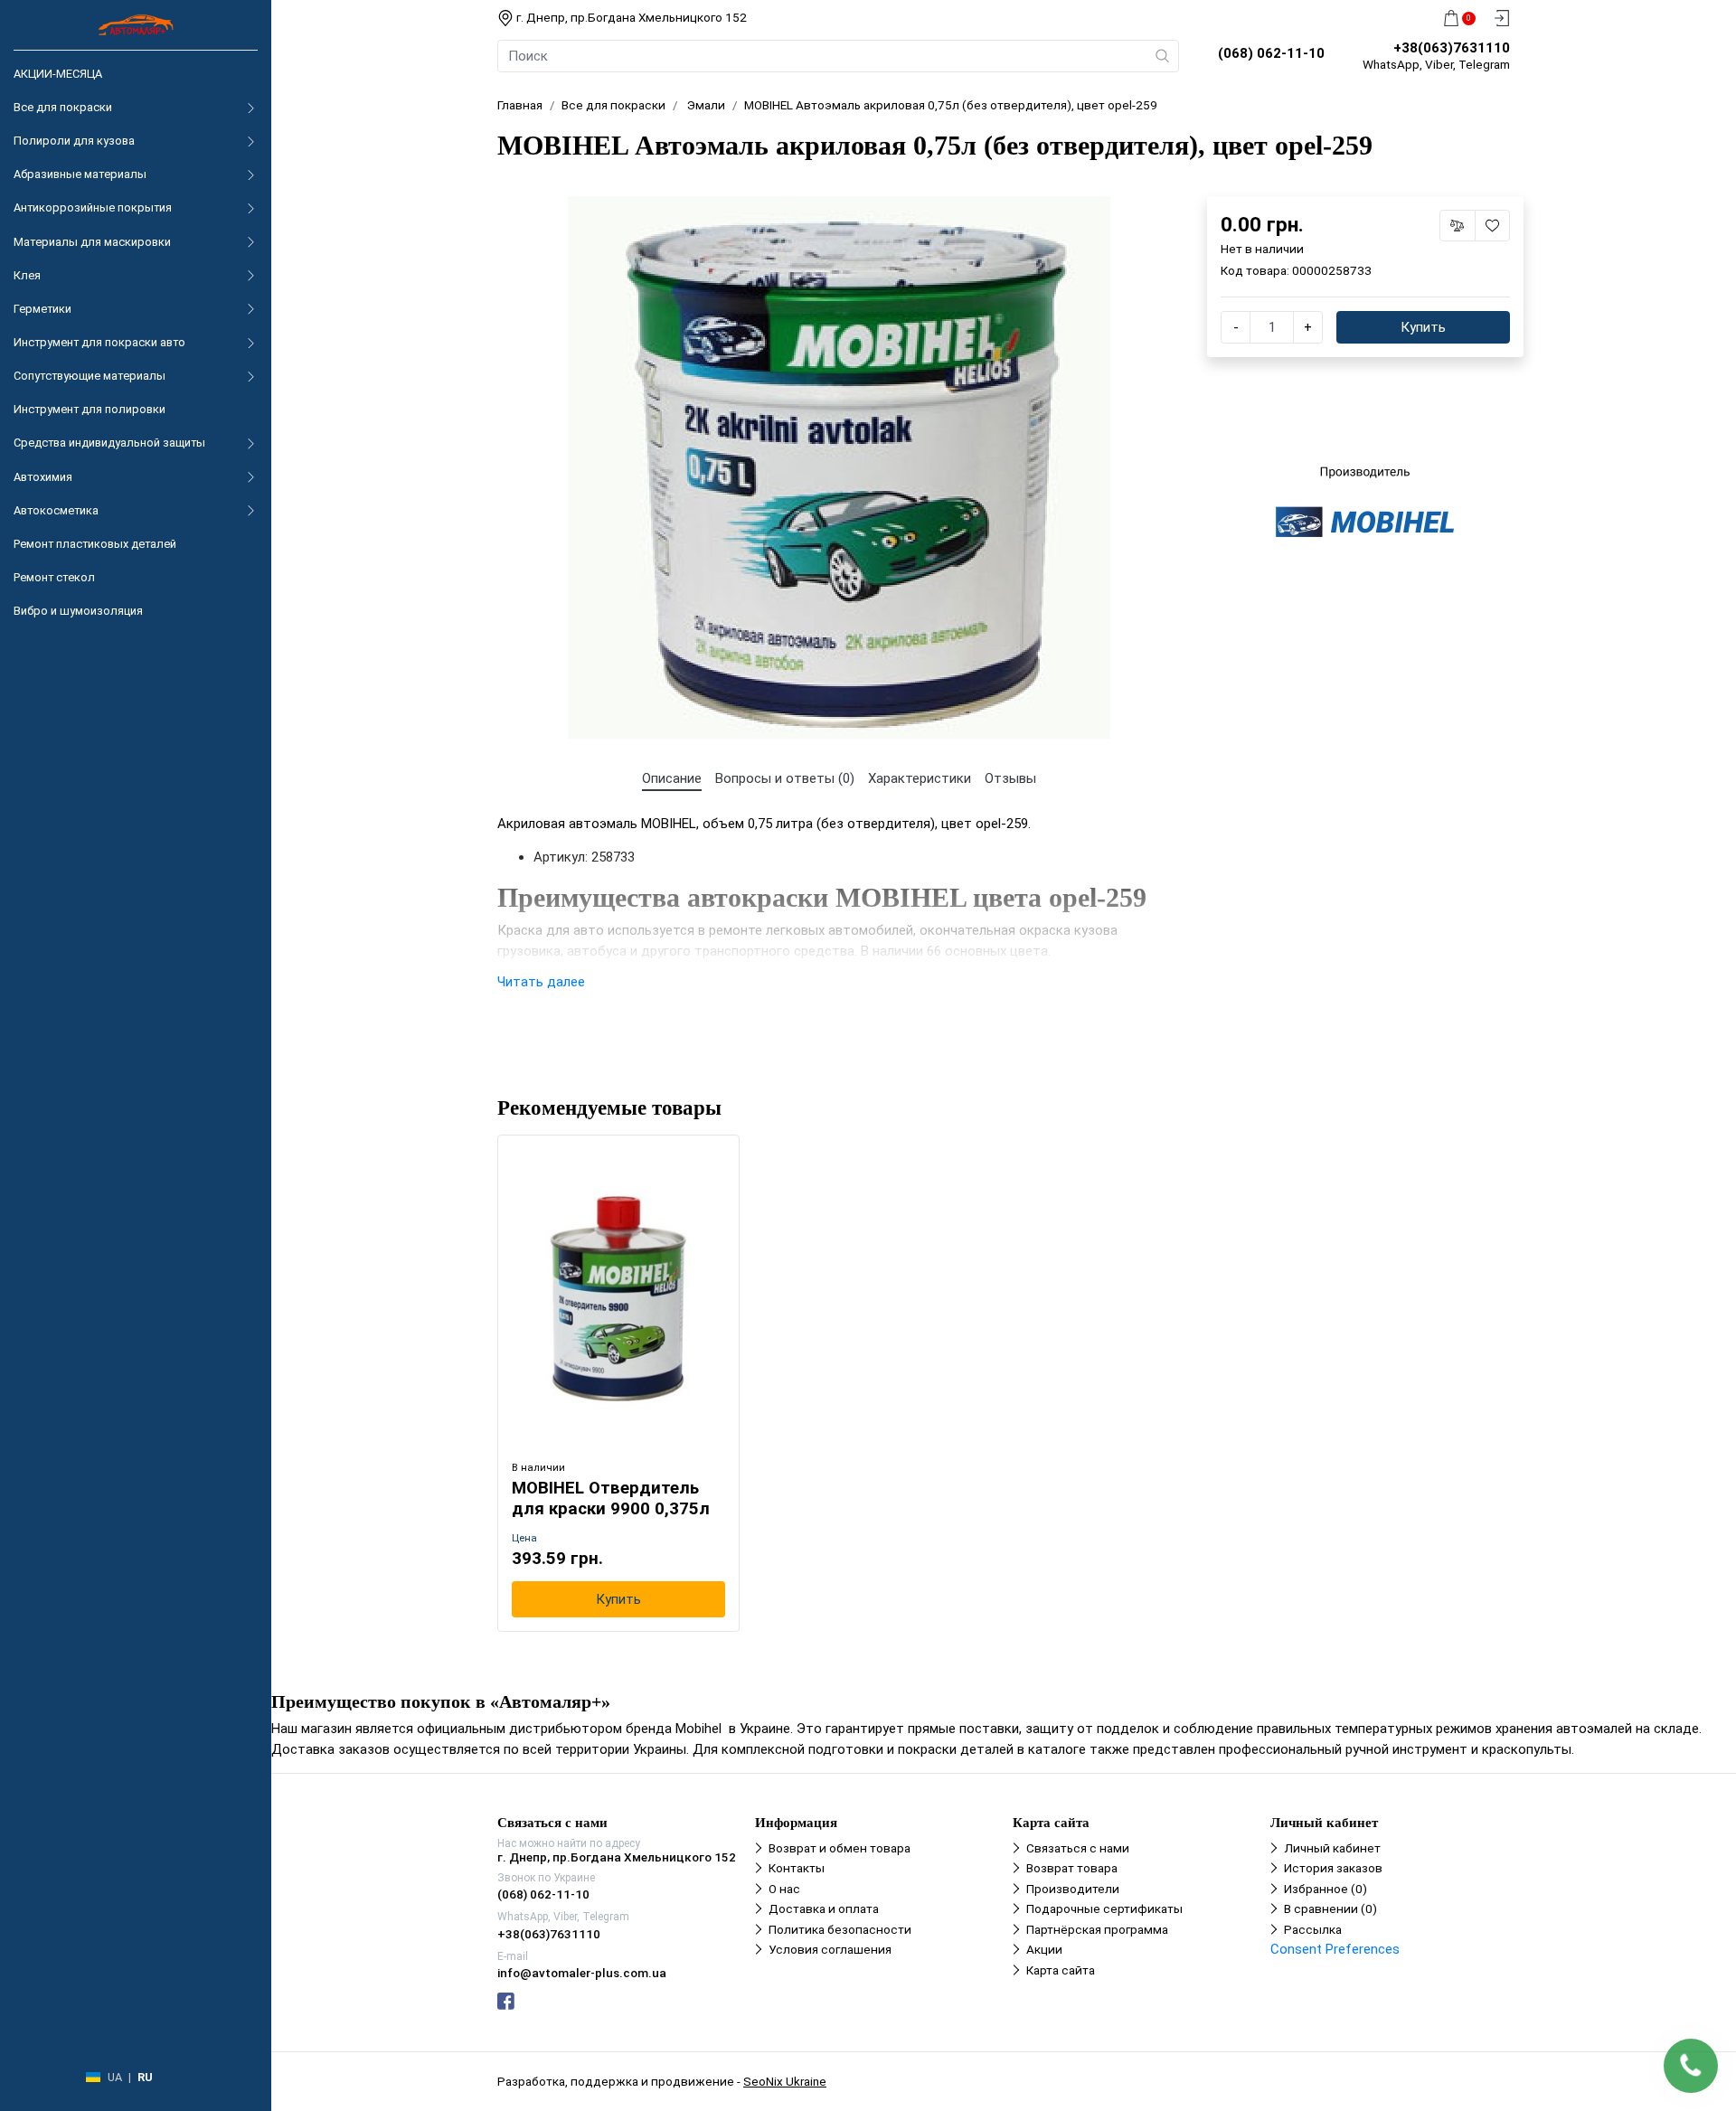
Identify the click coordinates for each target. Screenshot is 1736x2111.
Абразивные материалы (80, 174)
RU (145, 2077)
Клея (27, 275)
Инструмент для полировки (90, 409)
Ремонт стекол (54, 577)
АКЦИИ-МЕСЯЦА (58, 74)
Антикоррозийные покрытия (93, 207)
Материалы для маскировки (92, 242)
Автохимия (43, 477)
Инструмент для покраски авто (99, 342)
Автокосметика (56, 510)
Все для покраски (63, 107)
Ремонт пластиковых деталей (95, 544)
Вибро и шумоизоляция (78, 611)
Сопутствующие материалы (90, 376)
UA (115, 2077)
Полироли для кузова (74, 141)
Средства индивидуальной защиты (109, 443)
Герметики (42, 309)
